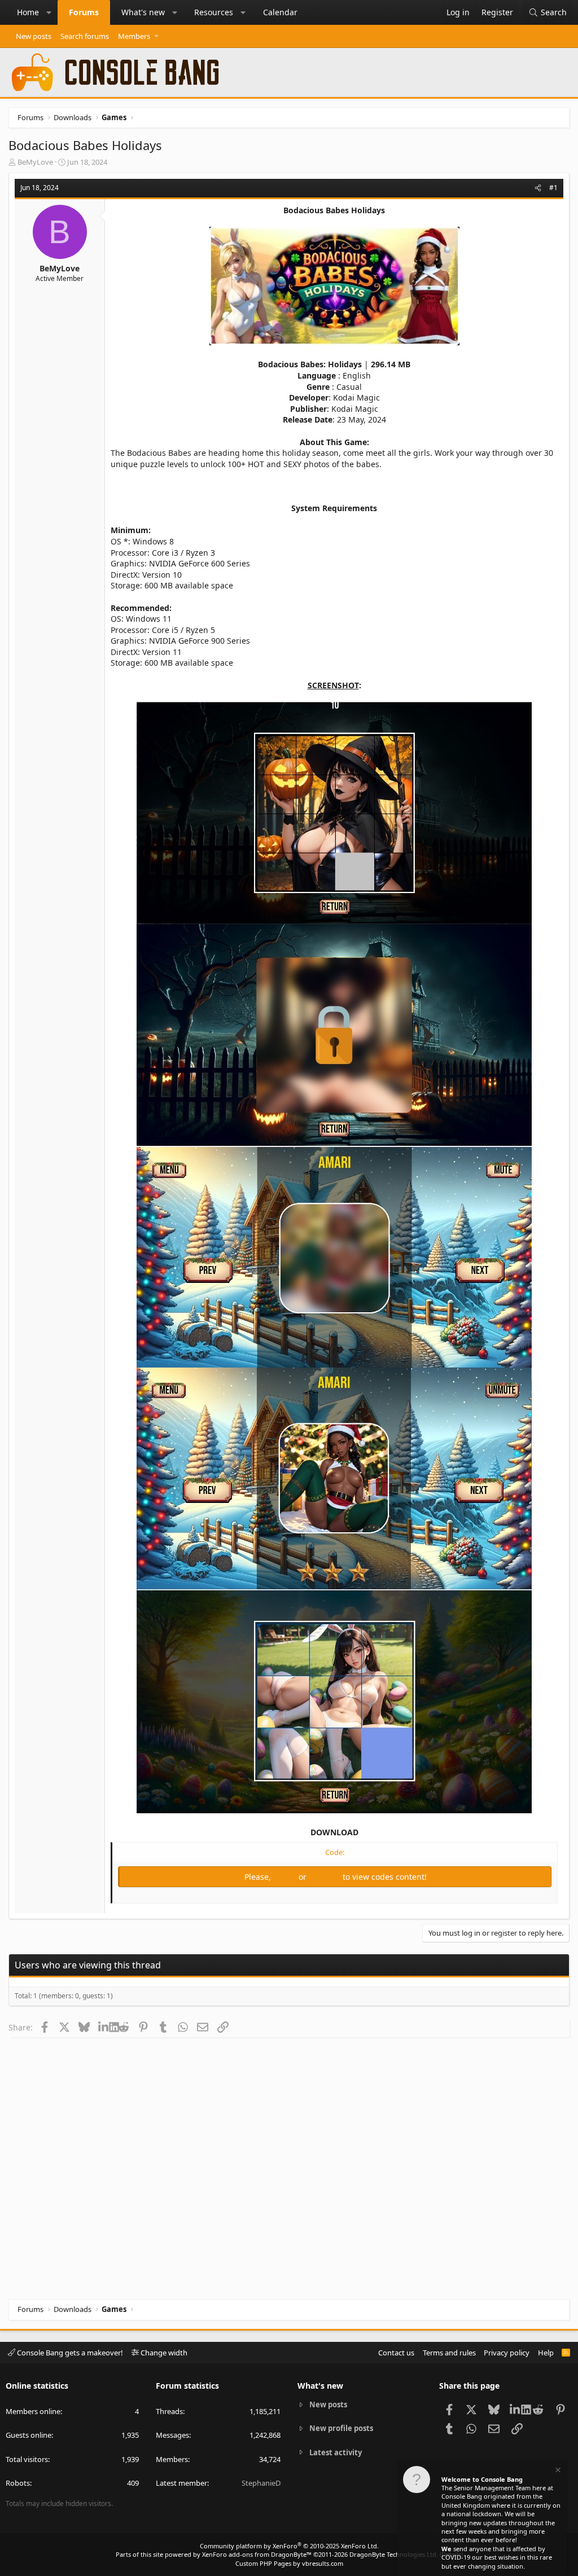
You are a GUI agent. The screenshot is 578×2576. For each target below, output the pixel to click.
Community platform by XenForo (289, 2546)
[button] (49, 12)
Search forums (85, 36)
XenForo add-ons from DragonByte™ (257, 2554)
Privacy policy (507, 2353)
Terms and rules (449, 2353)
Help (546, 2353)
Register (326, 1877)
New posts (34, 36)
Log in (286, 1877)
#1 (553, 188)
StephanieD (261, 2483)
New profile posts (341, 2428)
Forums (84, 12)
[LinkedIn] (104, 2027)
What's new (143, 12)
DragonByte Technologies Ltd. (394, 2554)
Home (28, 12)
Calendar (280, 12)
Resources (214, 12)
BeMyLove (35, 162)
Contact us (396, 2353)
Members (134, 36)
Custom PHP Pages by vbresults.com (289, 2563)
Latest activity (336, 2452)
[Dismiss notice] (557, 2471)
